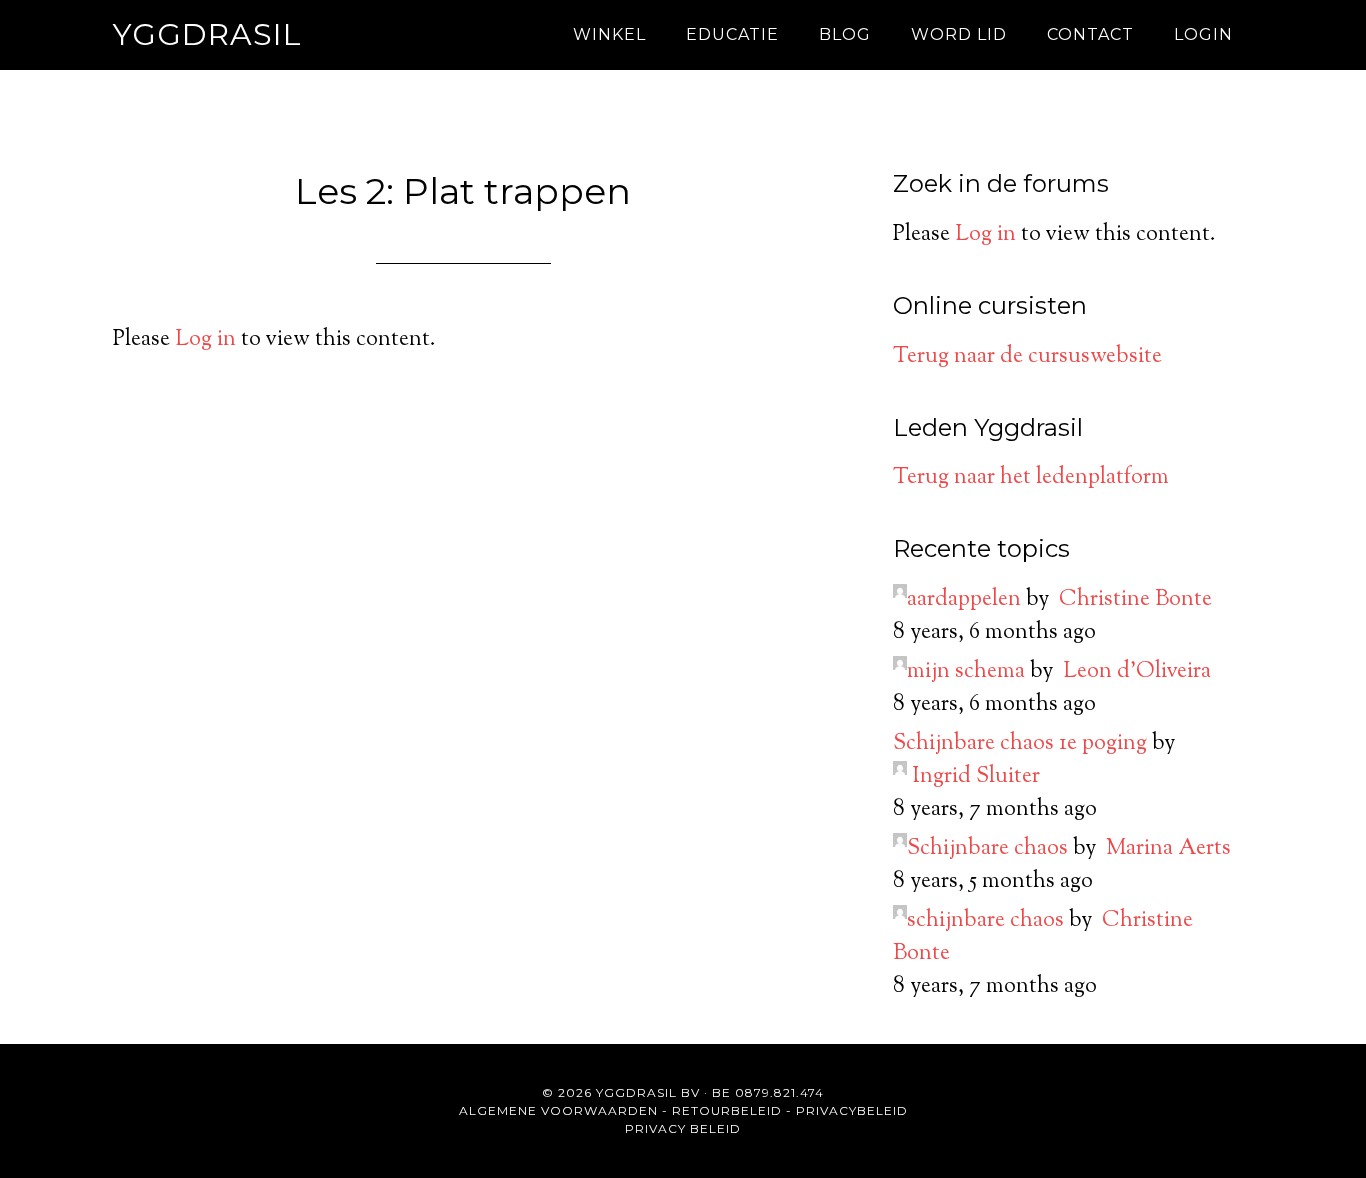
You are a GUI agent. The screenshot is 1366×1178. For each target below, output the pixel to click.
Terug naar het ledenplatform (1031, 478)
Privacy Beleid (683, 1128)
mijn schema (966, 672)
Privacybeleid (852, 1110)
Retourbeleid (727, 1110)
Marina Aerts (1168, 849)
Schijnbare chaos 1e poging (1020, 744)
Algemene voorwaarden (558, 1110)
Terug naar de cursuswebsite (1027, 357)
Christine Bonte (1135, 600)
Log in (205, 340)
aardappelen (964, 600)
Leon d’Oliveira (1137, 672)
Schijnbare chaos (987, 849)
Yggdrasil (207, 34)
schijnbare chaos (985, 921)
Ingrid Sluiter (976, 777)
